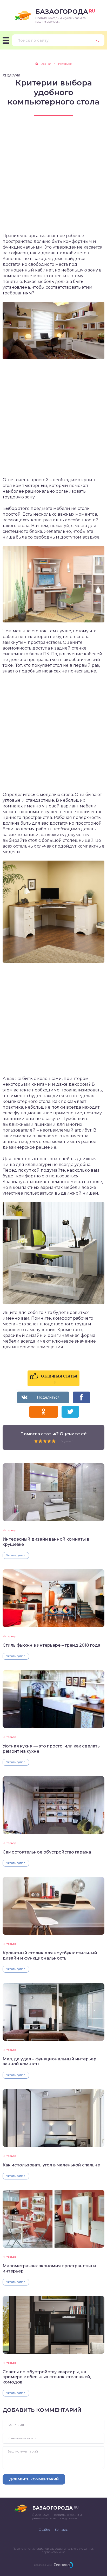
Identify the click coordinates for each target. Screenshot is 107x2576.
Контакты (62, 2530)
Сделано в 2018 (43, 2565)
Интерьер (9, 1530)
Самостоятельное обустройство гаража (47, 1852)
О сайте (44, 2530)
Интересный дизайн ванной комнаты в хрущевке (46, 1542)
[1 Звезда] (36, 1441)
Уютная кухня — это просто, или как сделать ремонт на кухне (51, 1749)
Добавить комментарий (34, 2479)
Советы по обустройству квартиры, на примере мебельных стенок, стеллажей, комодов (47, 2377)
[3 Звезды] (45, 1441)
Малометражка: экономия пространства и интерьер (49, 2268)
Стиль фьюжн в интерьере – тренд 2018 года (52, 1645)
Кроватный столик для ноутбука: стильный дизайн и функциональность (50, 1955)
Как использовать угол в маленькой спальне (51, 2165)
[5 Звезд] (54, 1441)
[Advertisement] (53, 179)
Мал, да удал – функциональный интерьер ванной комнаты (49, 2061)
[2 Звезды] (40, 1441)
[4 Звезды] (49, 1441)
